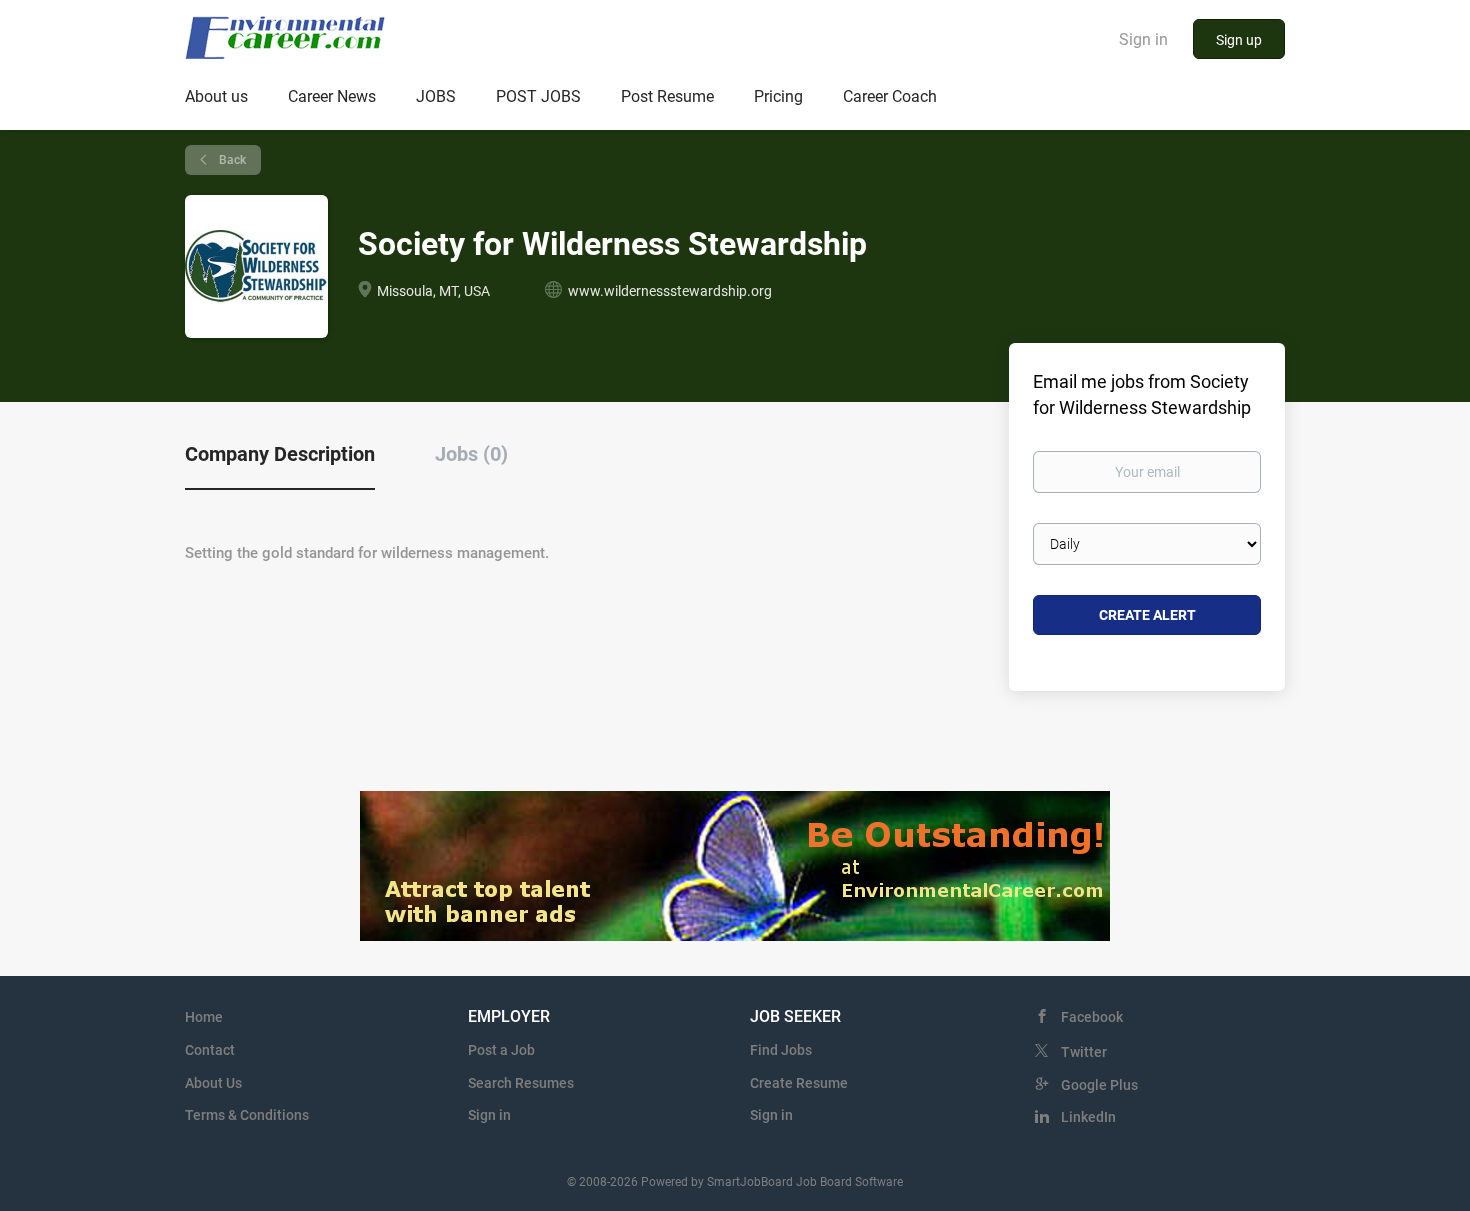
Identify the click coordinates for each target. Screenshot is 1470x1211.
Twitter (1084, 1052)
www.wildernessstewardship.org (670, 291)
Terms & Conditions (247, 1115)
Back (231, 160)
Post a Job (501, 1050)
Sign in (1143, 39)
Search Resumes (521, 1083)
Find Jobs (781, 1050)
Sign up (1239, 40)
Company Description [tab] (280, 454)
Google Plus (1099, 1085)
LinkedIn (1088, 1117)
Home (204, 1017)
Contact (210, 1050)
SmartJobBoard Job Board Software (805, 1182)
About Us (213, 1083)
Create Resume (799, 1083)
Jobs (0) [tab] (471, 454)
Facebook (1092, 1017)
